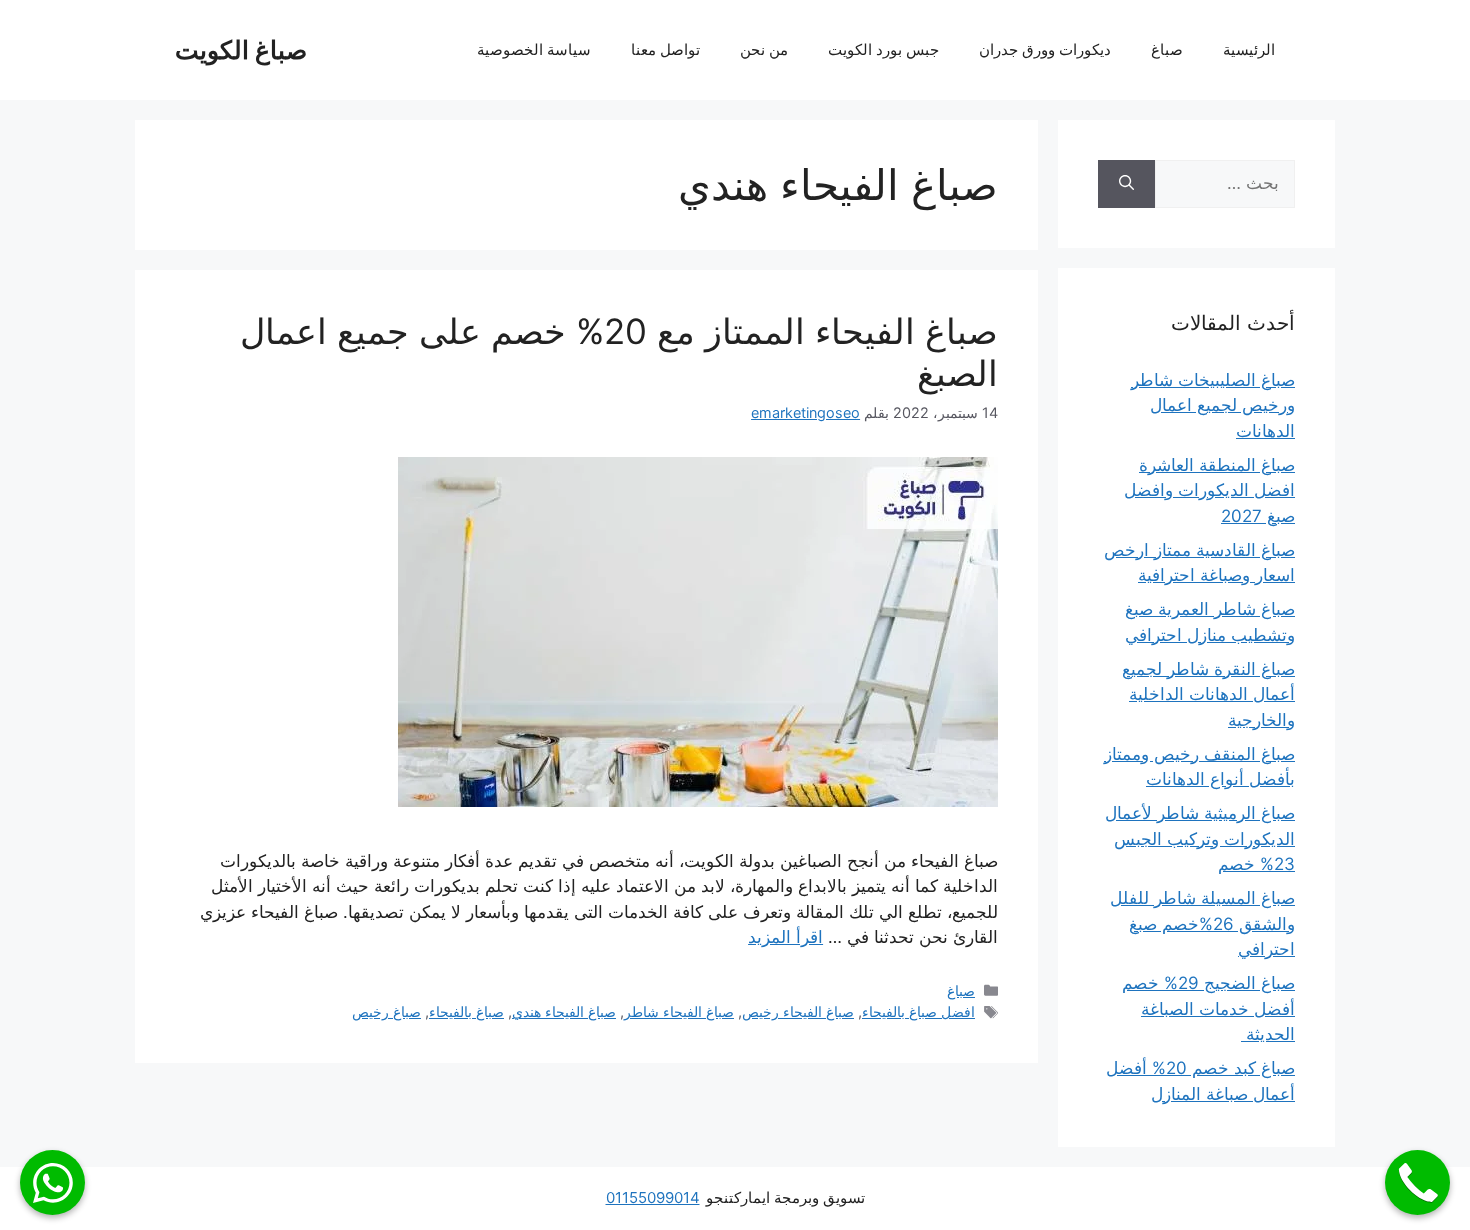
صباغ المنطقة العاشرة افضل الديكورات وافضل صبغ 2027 (1209, 490)
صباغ (1167, 49)
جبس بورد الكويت (883, 49)
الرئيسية (1249, 49)
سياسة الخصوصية (534, 49)
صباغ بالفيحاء (466, 1011)
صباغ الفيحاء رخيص (798, 1011)
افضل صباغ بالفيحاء (918, 1011)
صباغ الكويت (241, 50)
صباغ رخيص (386, 1011)
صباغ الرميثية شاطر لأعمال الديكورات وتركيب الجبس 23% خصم (1200, 838)
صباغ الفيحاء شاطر (679, 1011)
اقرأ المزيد (785, 937)
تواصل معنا (665, 49)
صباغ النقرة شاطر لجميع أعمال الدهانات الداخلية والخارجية (1208, 694)
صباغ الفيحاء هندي (564, 1011)
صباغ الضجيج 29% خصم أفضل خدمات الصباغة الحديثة (1208, 1008)
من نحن (764, 49)
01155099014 (653, 1197)
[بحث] (1126, 184)
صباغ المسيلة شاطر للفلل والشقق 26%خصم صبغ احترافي (1202, 923)
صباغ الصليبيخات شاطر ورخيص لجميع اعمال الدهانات (1213, 405)
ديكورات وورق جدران (1045, 49)
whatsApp (52, 1182)
